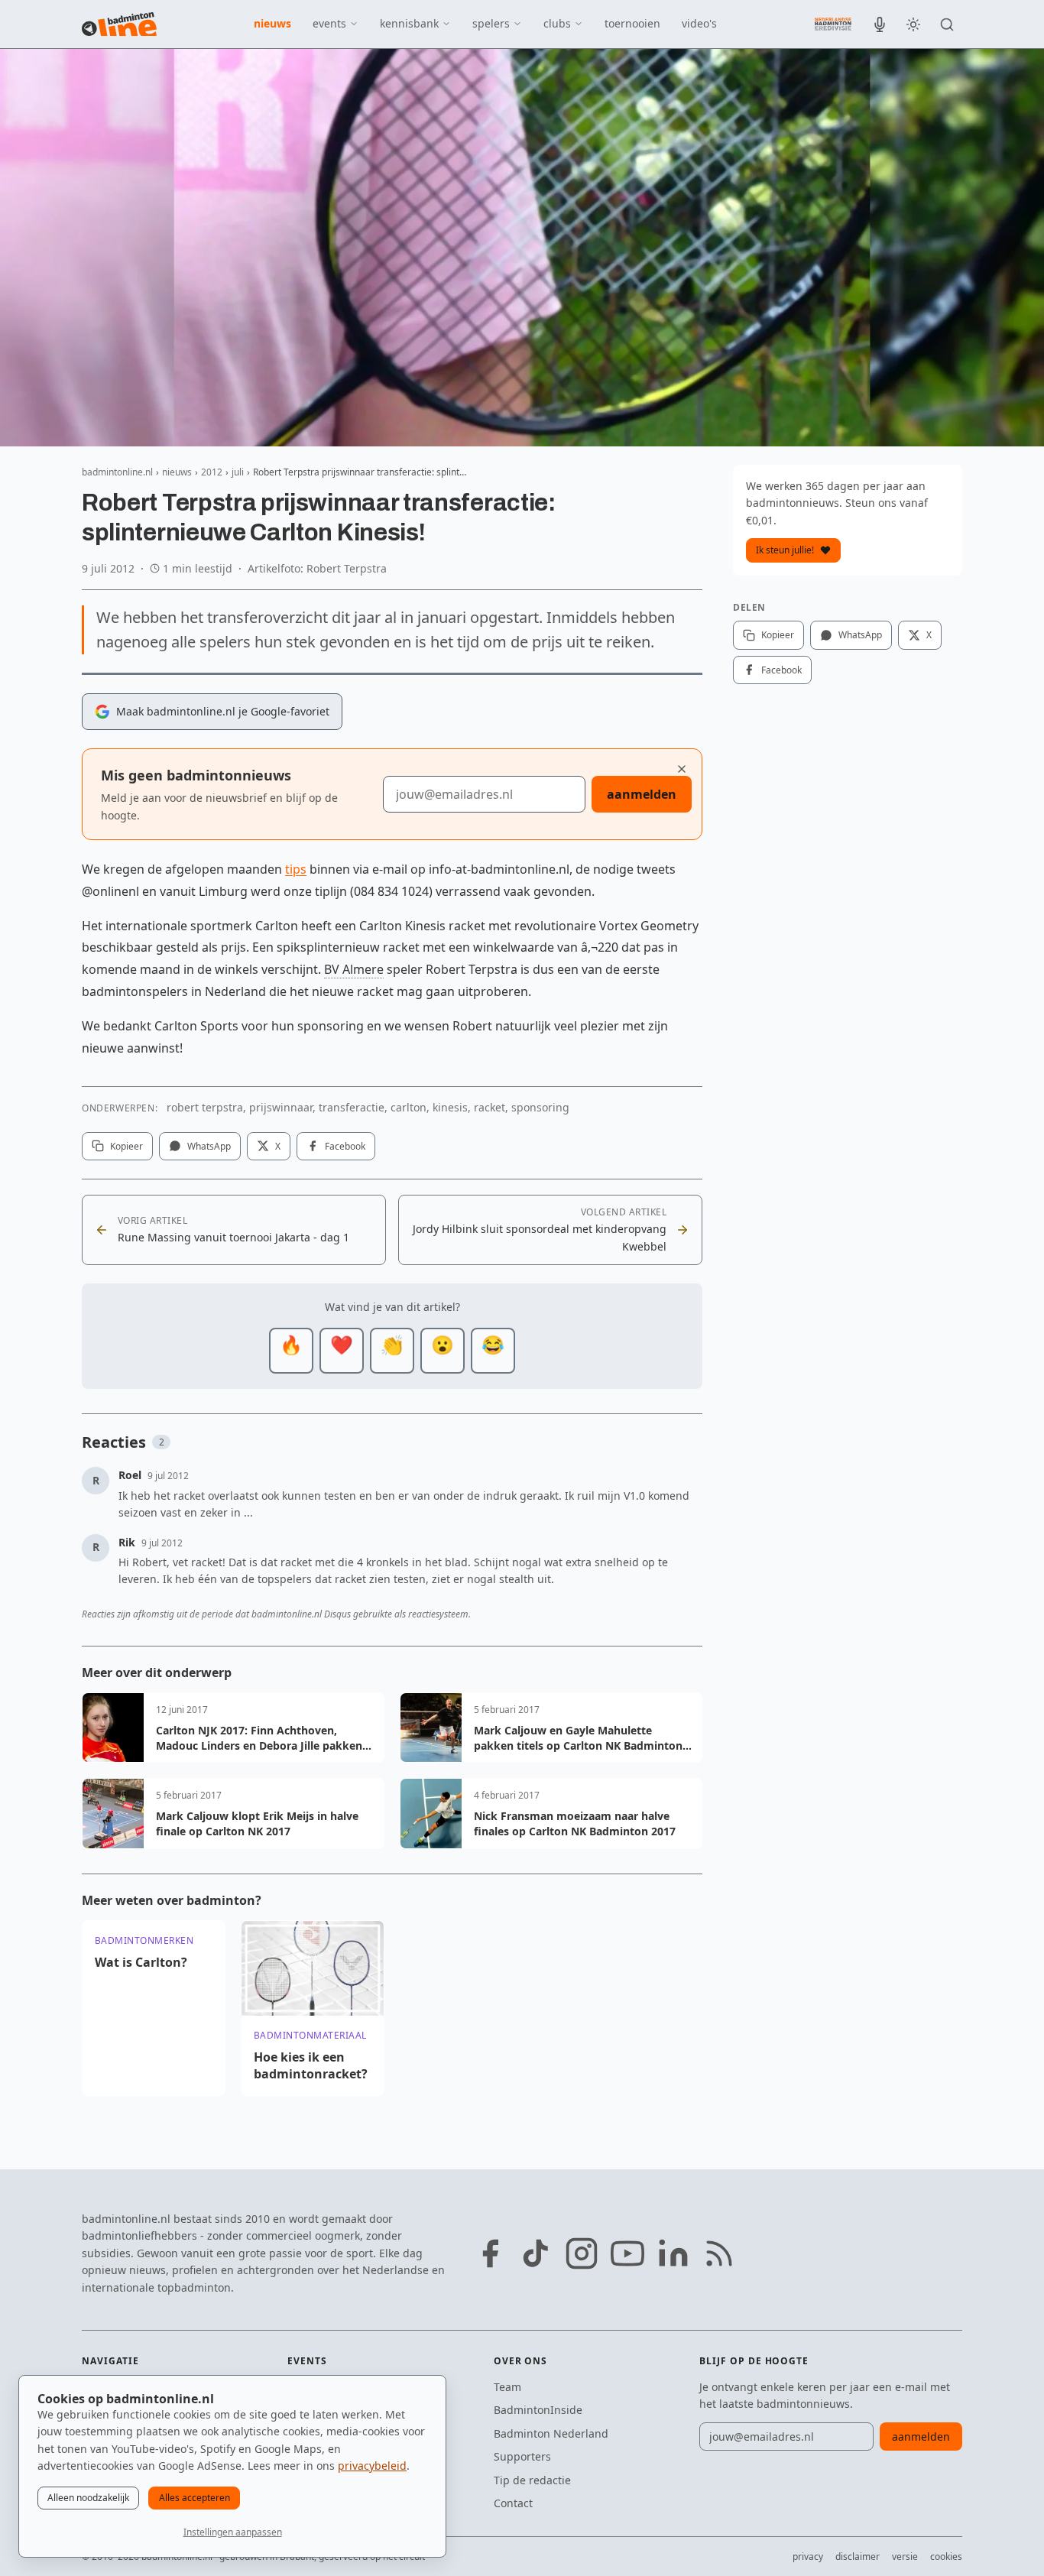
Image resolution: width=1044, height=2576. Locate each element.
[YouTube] (627, 2253)
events (329, 23)
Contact (513, 2503)
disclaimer (858, 2557)
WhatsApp (209, 1146)
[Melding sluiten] (682, 769)
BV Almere (354, 969)
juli (238, 472)
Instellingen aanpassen (233, 2532)
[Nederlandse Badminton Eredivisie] (833, 24)
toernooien (632, 23)
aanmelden (642, 794)
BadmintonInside (538, 2410)
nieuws (272, 23)
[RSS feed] (719, 2253)
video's (699, 23)
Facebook (345, 1146)
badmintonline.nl (117, 472)
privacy (808, 2557)
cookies (946, 2557)
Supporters (522, 2456)
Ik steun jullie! (785, 550)
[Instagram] (582, 2253)
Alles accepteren (195, 2498)
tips (296, 869)
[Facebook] (490, 2253)
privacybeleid (372, 2466)
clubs (557, 23)
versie (905, 2557)
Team (507, 2387)
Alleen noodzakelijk (88, 2498)
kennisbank (409, 23)
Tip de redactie (532, 2480)
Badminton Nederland (551, 2433)
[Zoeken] (947, 24)
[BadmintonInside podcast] (880, 24)
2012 (212, 472)
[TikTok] (536, 2253)
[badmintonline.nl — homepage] (119, 24)
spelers (491, 23)
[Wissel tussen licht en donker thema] (913, 24)
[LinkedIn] (673, 2253)
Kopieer (126, 1146)
